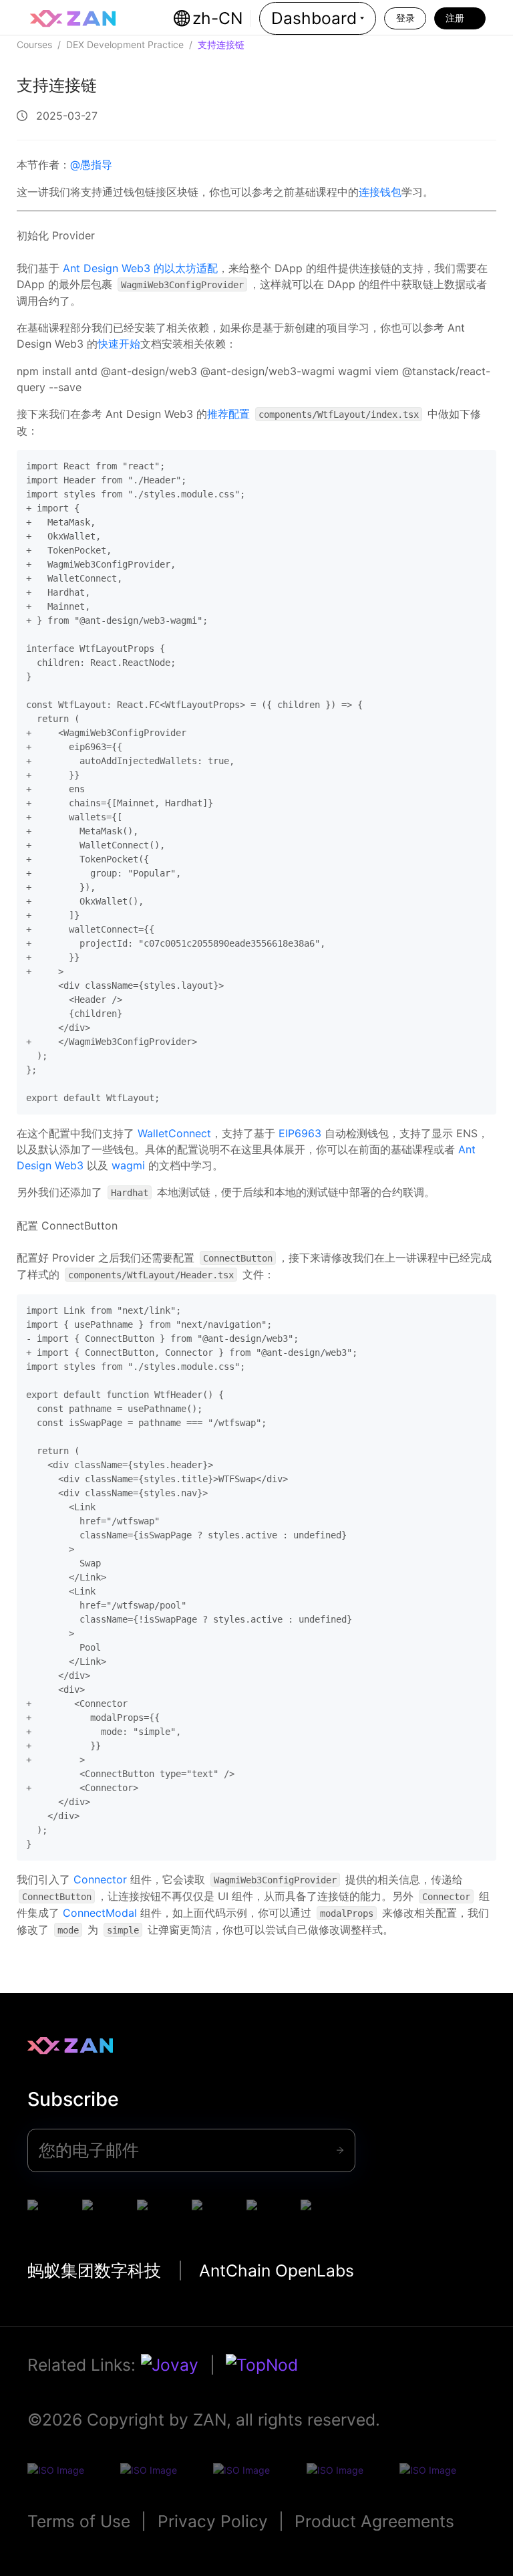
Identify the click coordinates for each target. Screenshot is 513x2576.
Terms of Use (79, 2521)
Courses (34, 44)
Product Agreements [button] (374, 2521)
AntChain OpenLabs (277, 2270)
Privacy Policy (213, 2521)
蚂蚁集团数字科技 (94, 2270)
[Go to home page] (73, 19)
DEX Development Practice (125, 44)
